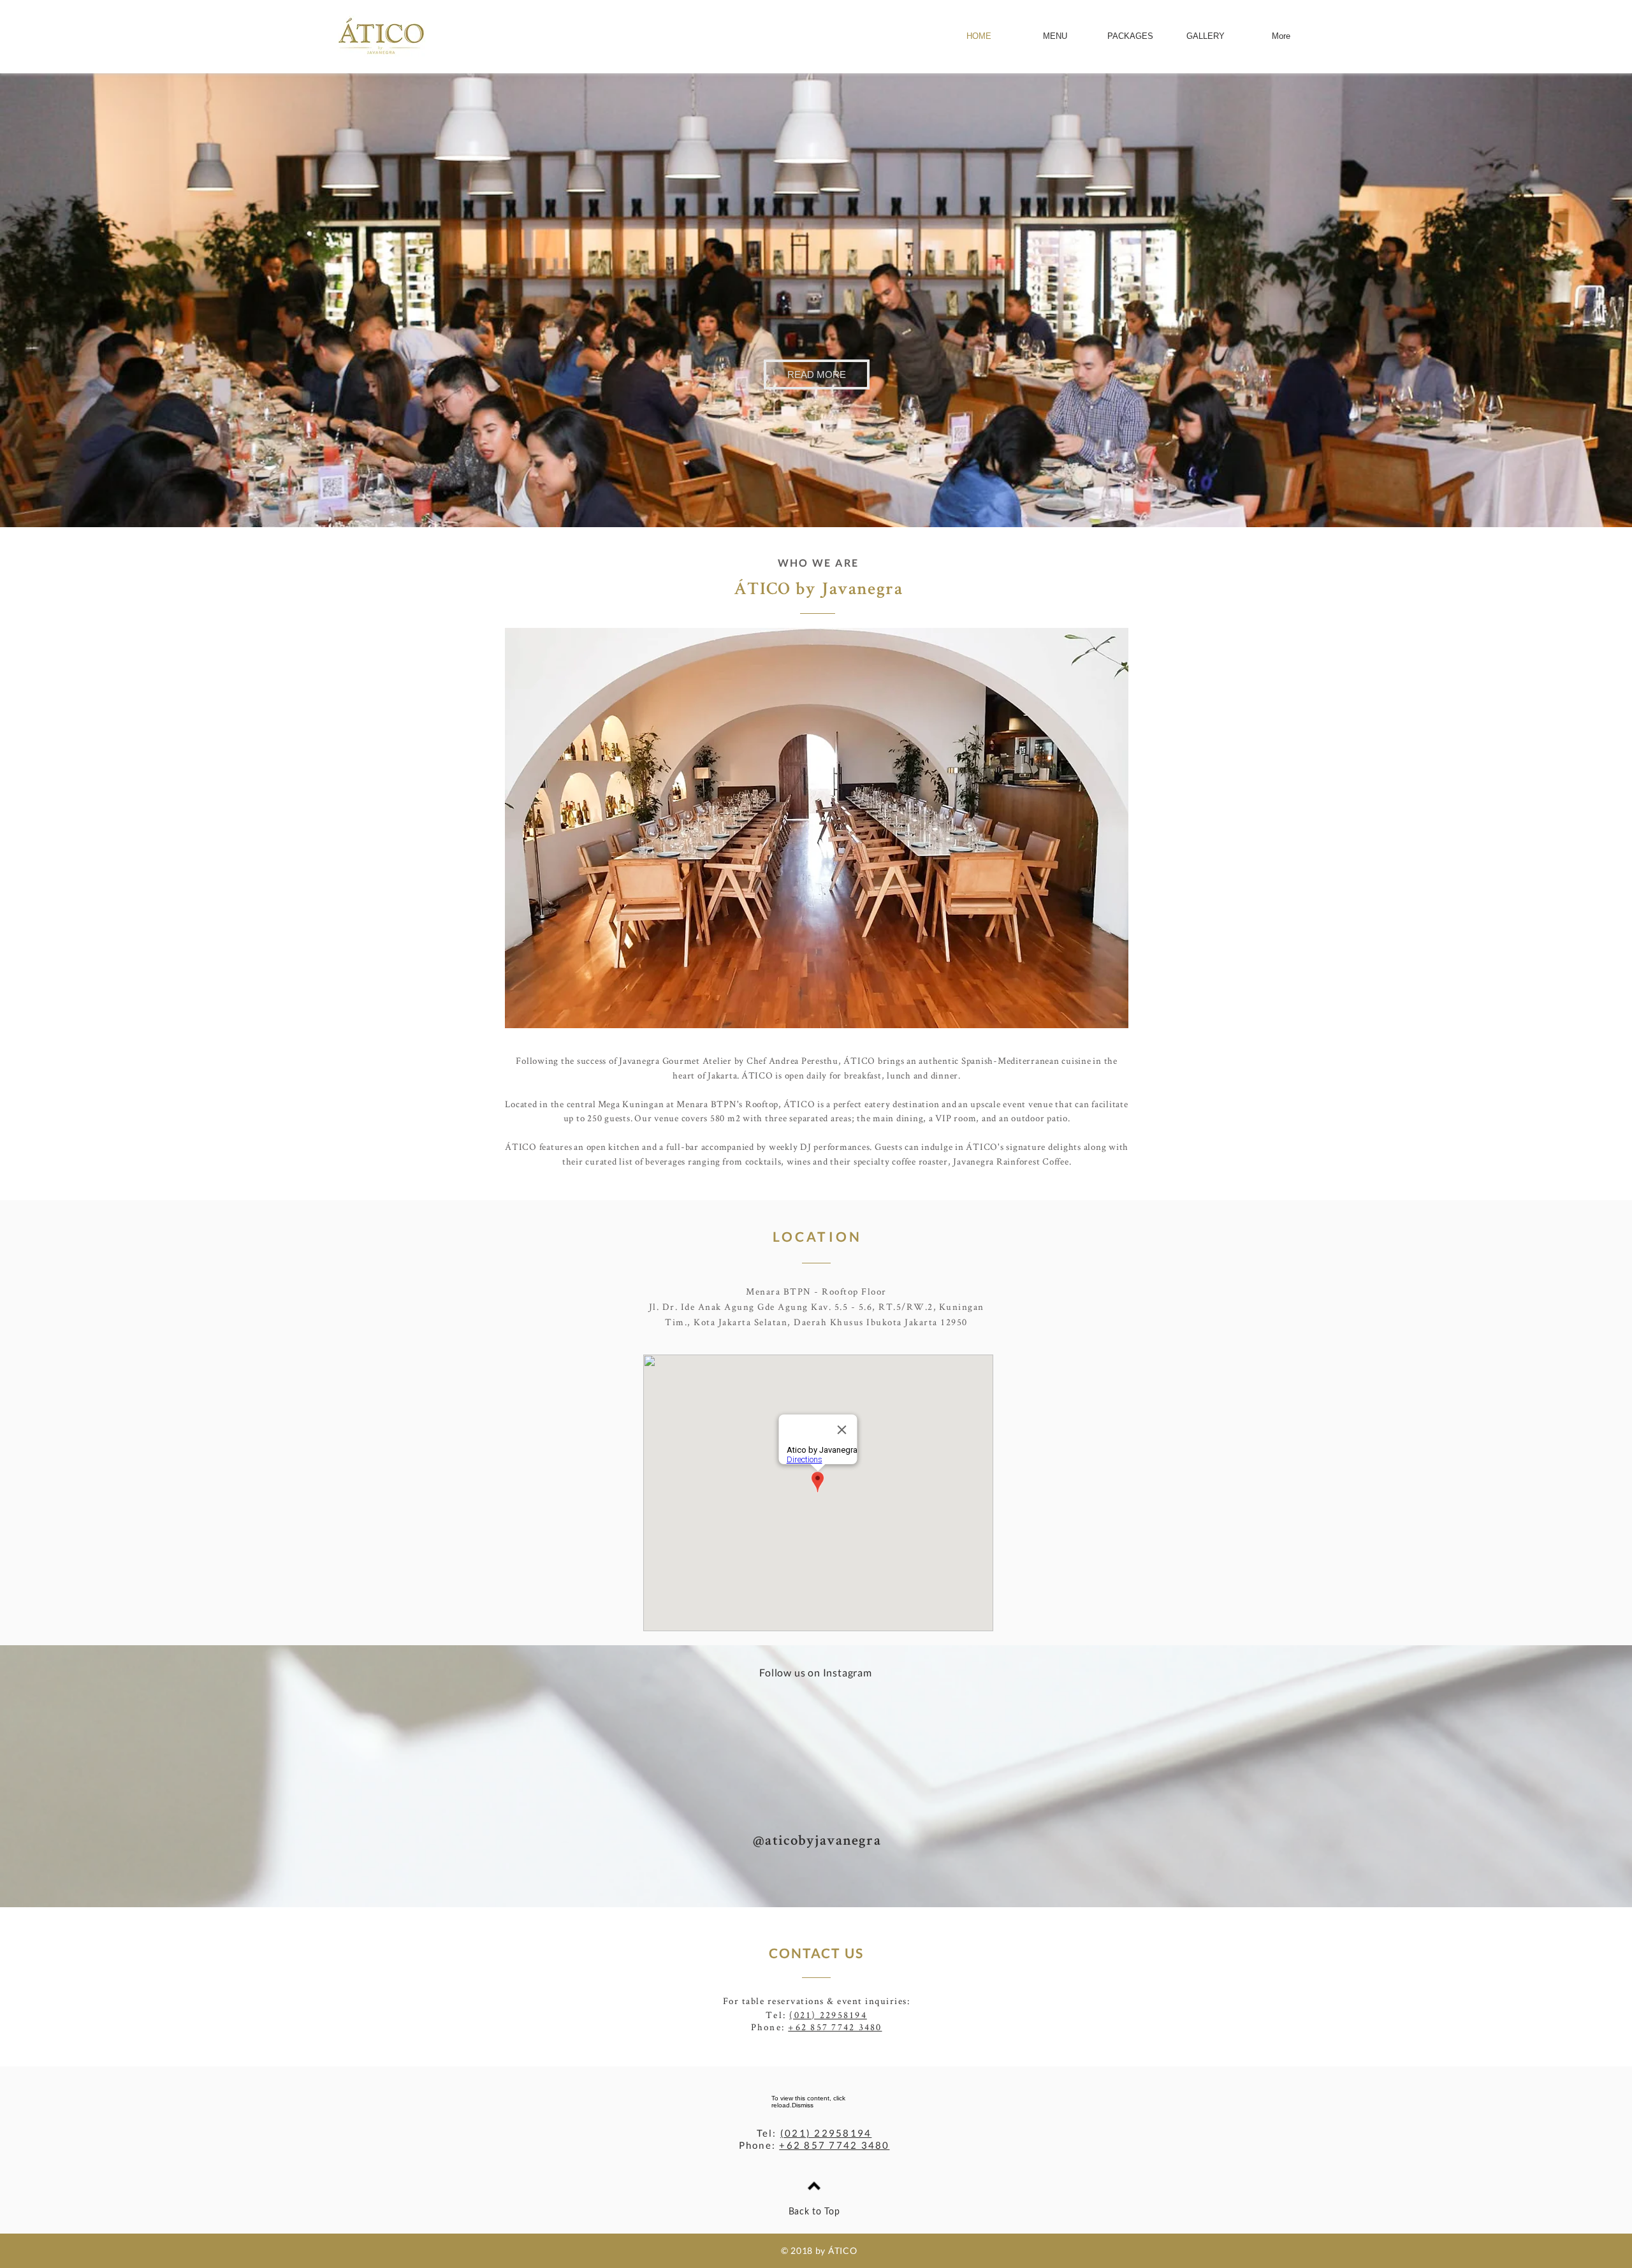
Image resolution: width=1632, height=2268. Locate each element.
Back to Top (814, 2212)
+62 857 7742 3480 (835, 2027)
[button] (817, 374)
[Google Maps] (818, 1493)
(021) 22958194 (828, 2015)
